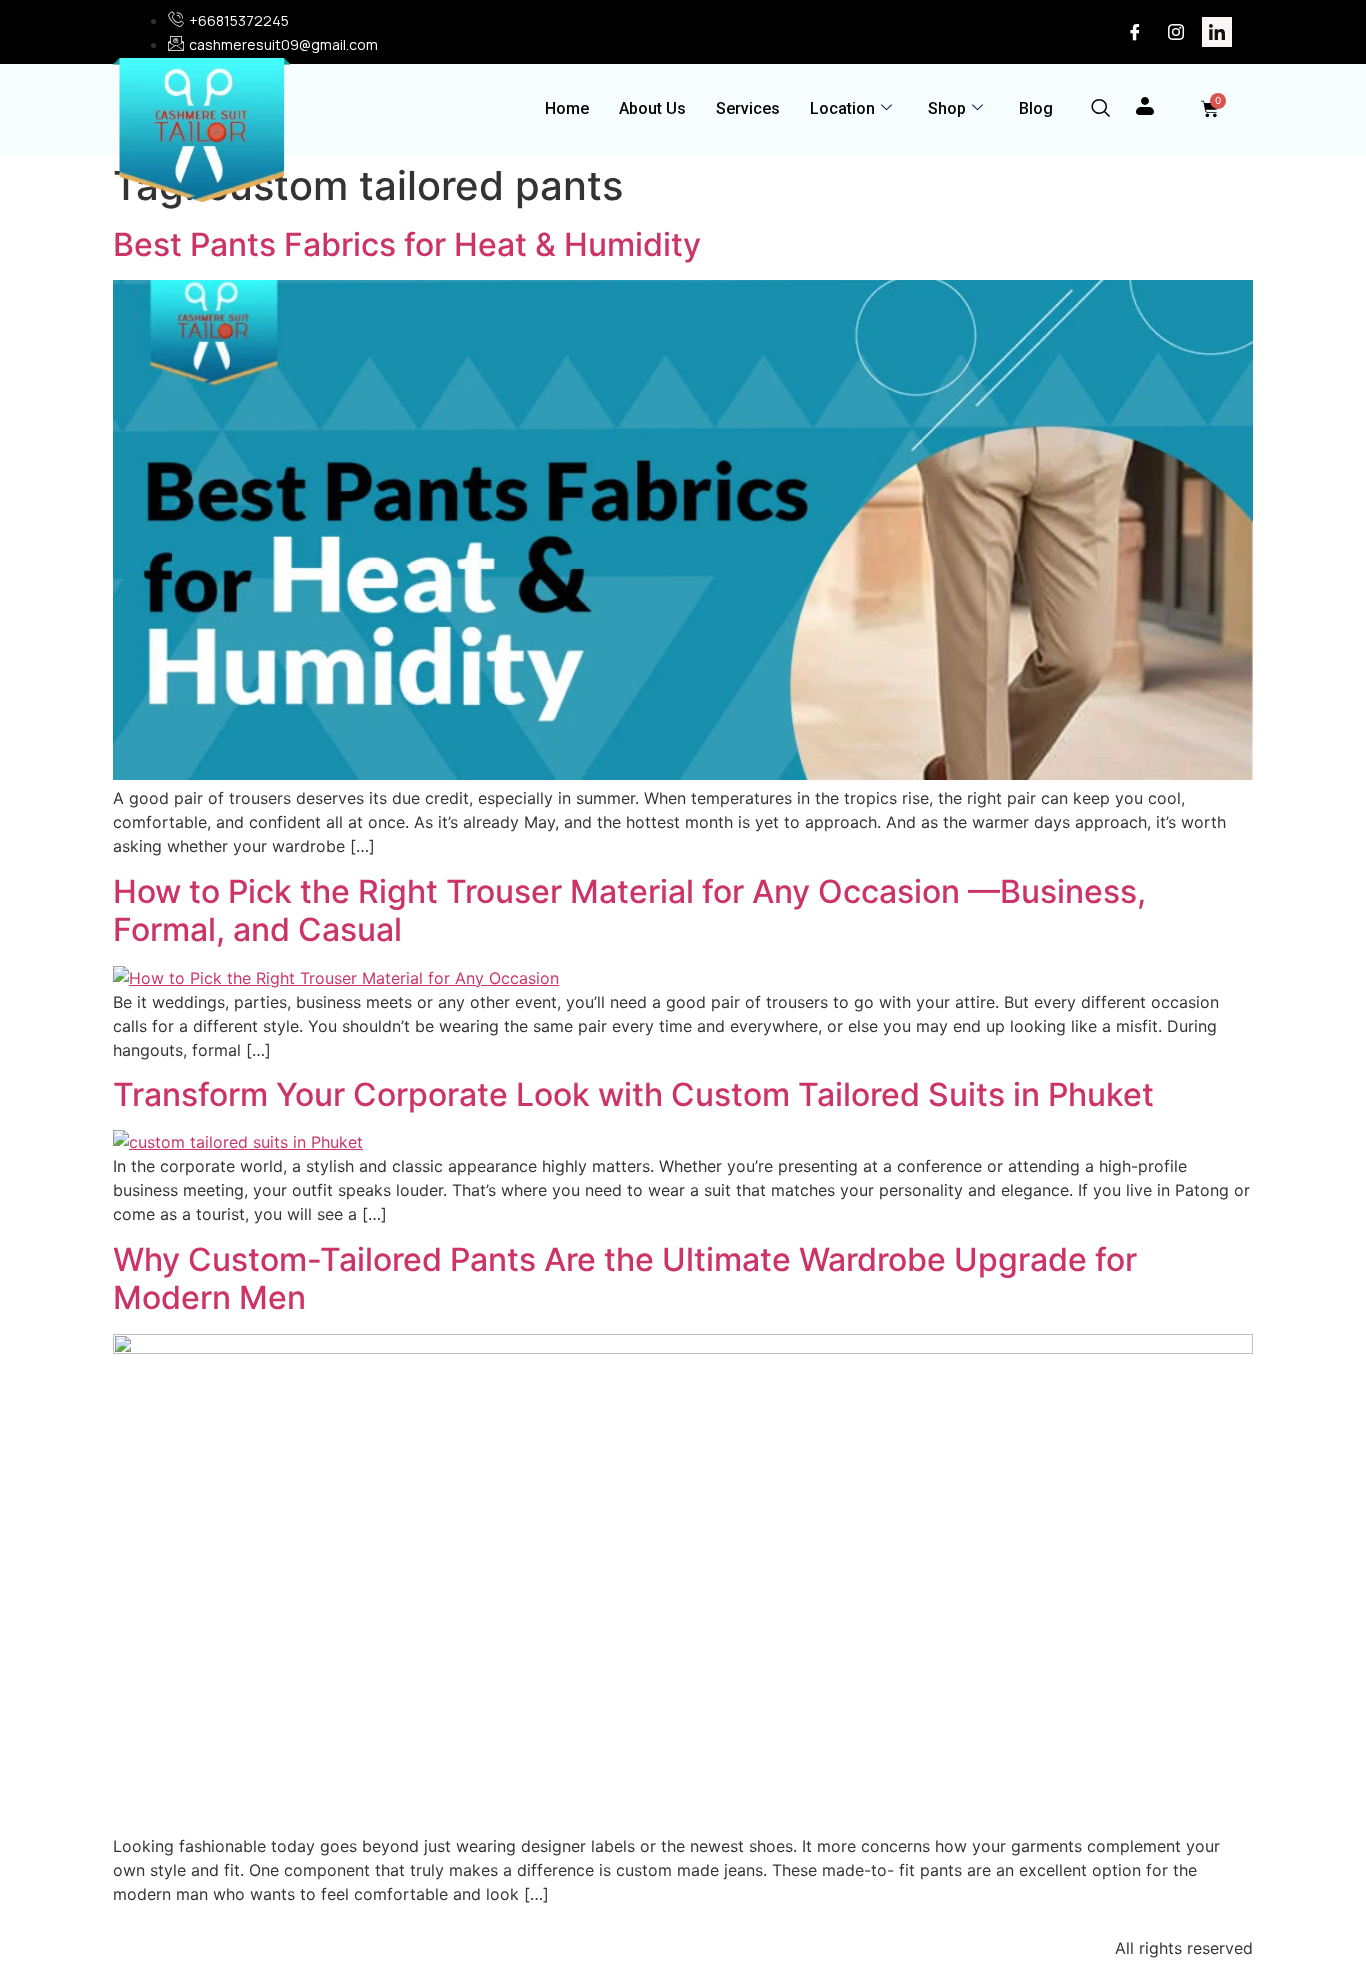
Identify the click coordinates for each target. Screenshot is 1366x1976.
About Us (652, 108)
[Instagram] (1176, 32)
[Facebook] (1135, 32)
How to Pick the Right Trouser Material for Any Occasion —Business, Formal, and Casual (629, 910)
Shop (947, 108)
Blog (1036, 108)
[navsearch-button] (1100, 109)
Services (748, 108)
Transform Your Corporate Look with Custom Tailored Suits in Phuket (633, 1094)
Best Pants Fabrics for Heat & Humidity (411, 244)
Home (567, 108)
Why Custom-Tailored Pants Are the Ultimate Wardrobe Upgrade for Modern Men (625, 1278)
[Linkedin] (1217, 32)
